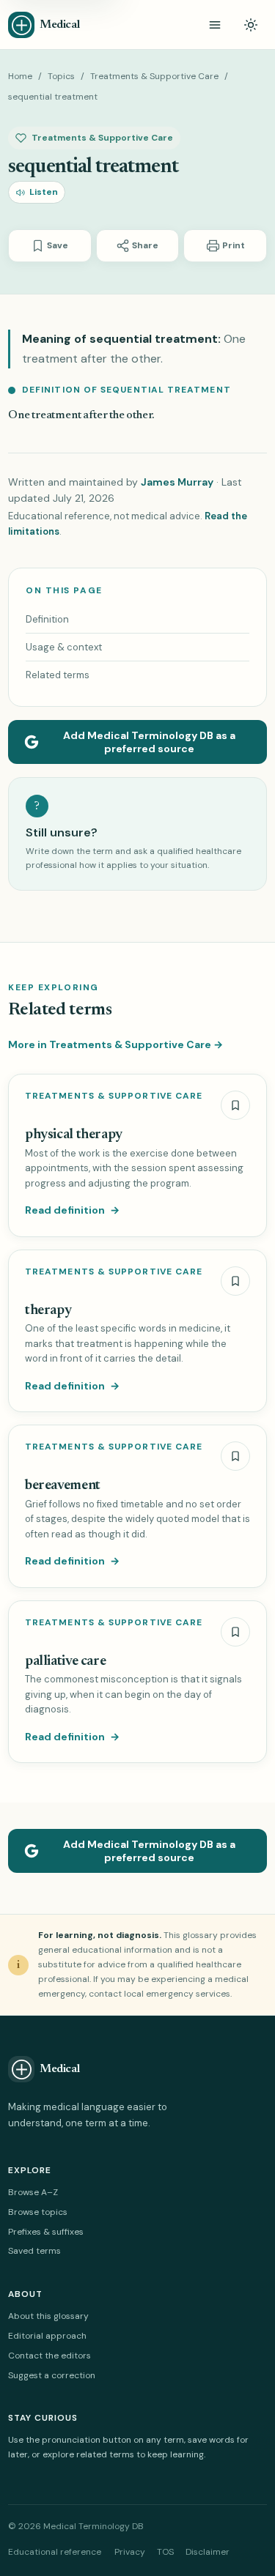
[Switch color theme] (251, 25)
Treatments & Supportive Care (154, 76)
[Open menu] (215, 25)
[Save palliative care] (235, 1632)
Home (20, 76)
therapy (48, 1311)
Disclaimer (208, 2552)
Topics (61, 76)
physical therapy (74, 1135)
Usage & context (64, 647)
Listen (44, 192)
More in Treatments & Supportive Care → (115, 1044)
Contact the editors (49, 2356)
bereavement (63, 1486)
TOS (165, 2552)
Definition (47, 619)
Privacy (130, 2552)
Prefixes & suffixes (46, 2232)
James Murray (177, 482)
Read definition (72, 1210)
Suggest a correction (52, 2375)
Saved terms (34, 2251)
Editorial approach (47, 2336)
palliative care (65, 1662)
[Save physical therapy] (235, 1105)
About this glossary (48, 2316)
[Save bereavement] (235, 1456)
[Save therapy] (235, 1281)
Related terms (58, 675)
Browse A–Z (33, 2192)
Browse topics (38, 2212)
